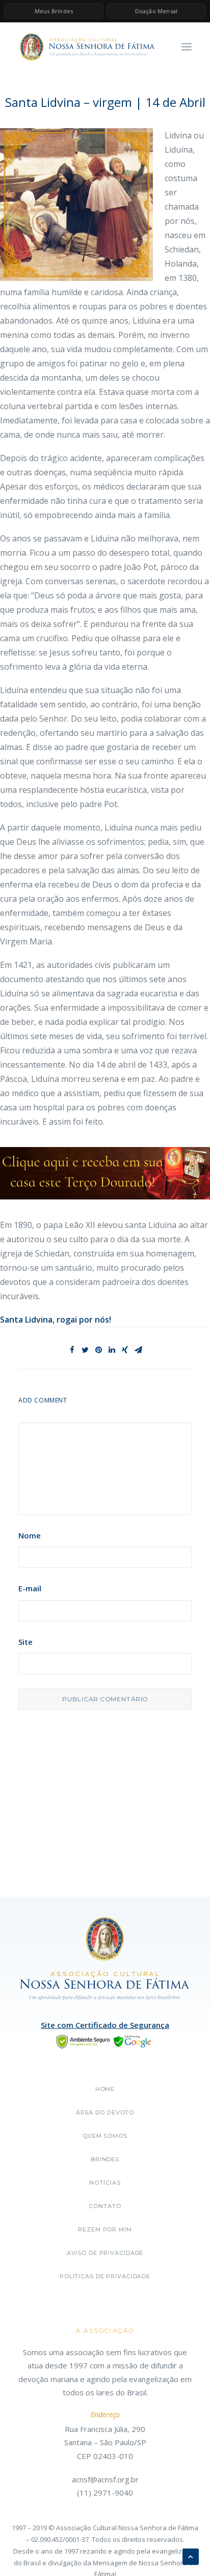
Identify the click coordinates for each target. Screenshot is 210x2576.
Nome (30, 1535)
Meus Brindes (54, 11)
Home (105, 2089)
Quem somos (105, 2136)
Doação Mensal (156, 11)
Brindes (105, 2159)
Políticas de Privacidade (105, 2276)
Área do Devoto (105, 2112)
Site (25, 1642)
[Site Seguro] (105, 2041)
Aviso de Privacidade (105, 2253)
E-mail (30, 1588)
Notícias (105, 2183)
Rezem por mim (105, 2229)
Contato (105, 2206)
